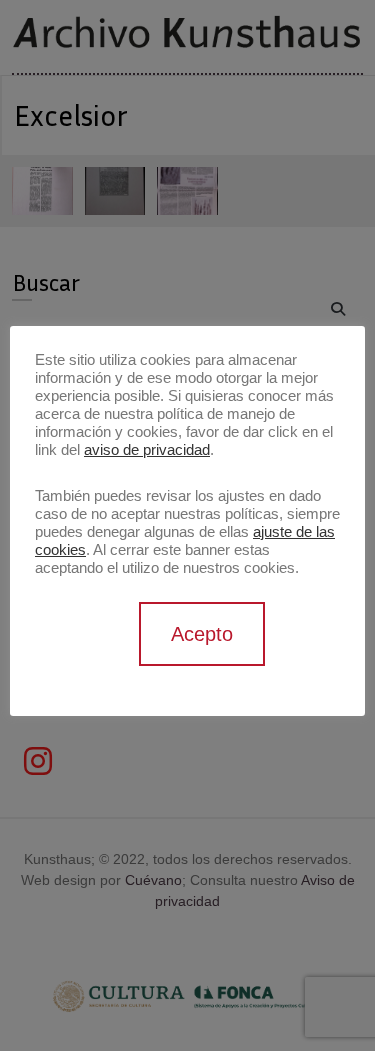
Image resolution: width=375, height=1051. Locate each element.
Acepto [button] (202, 634)
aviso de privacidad (147, 450)
